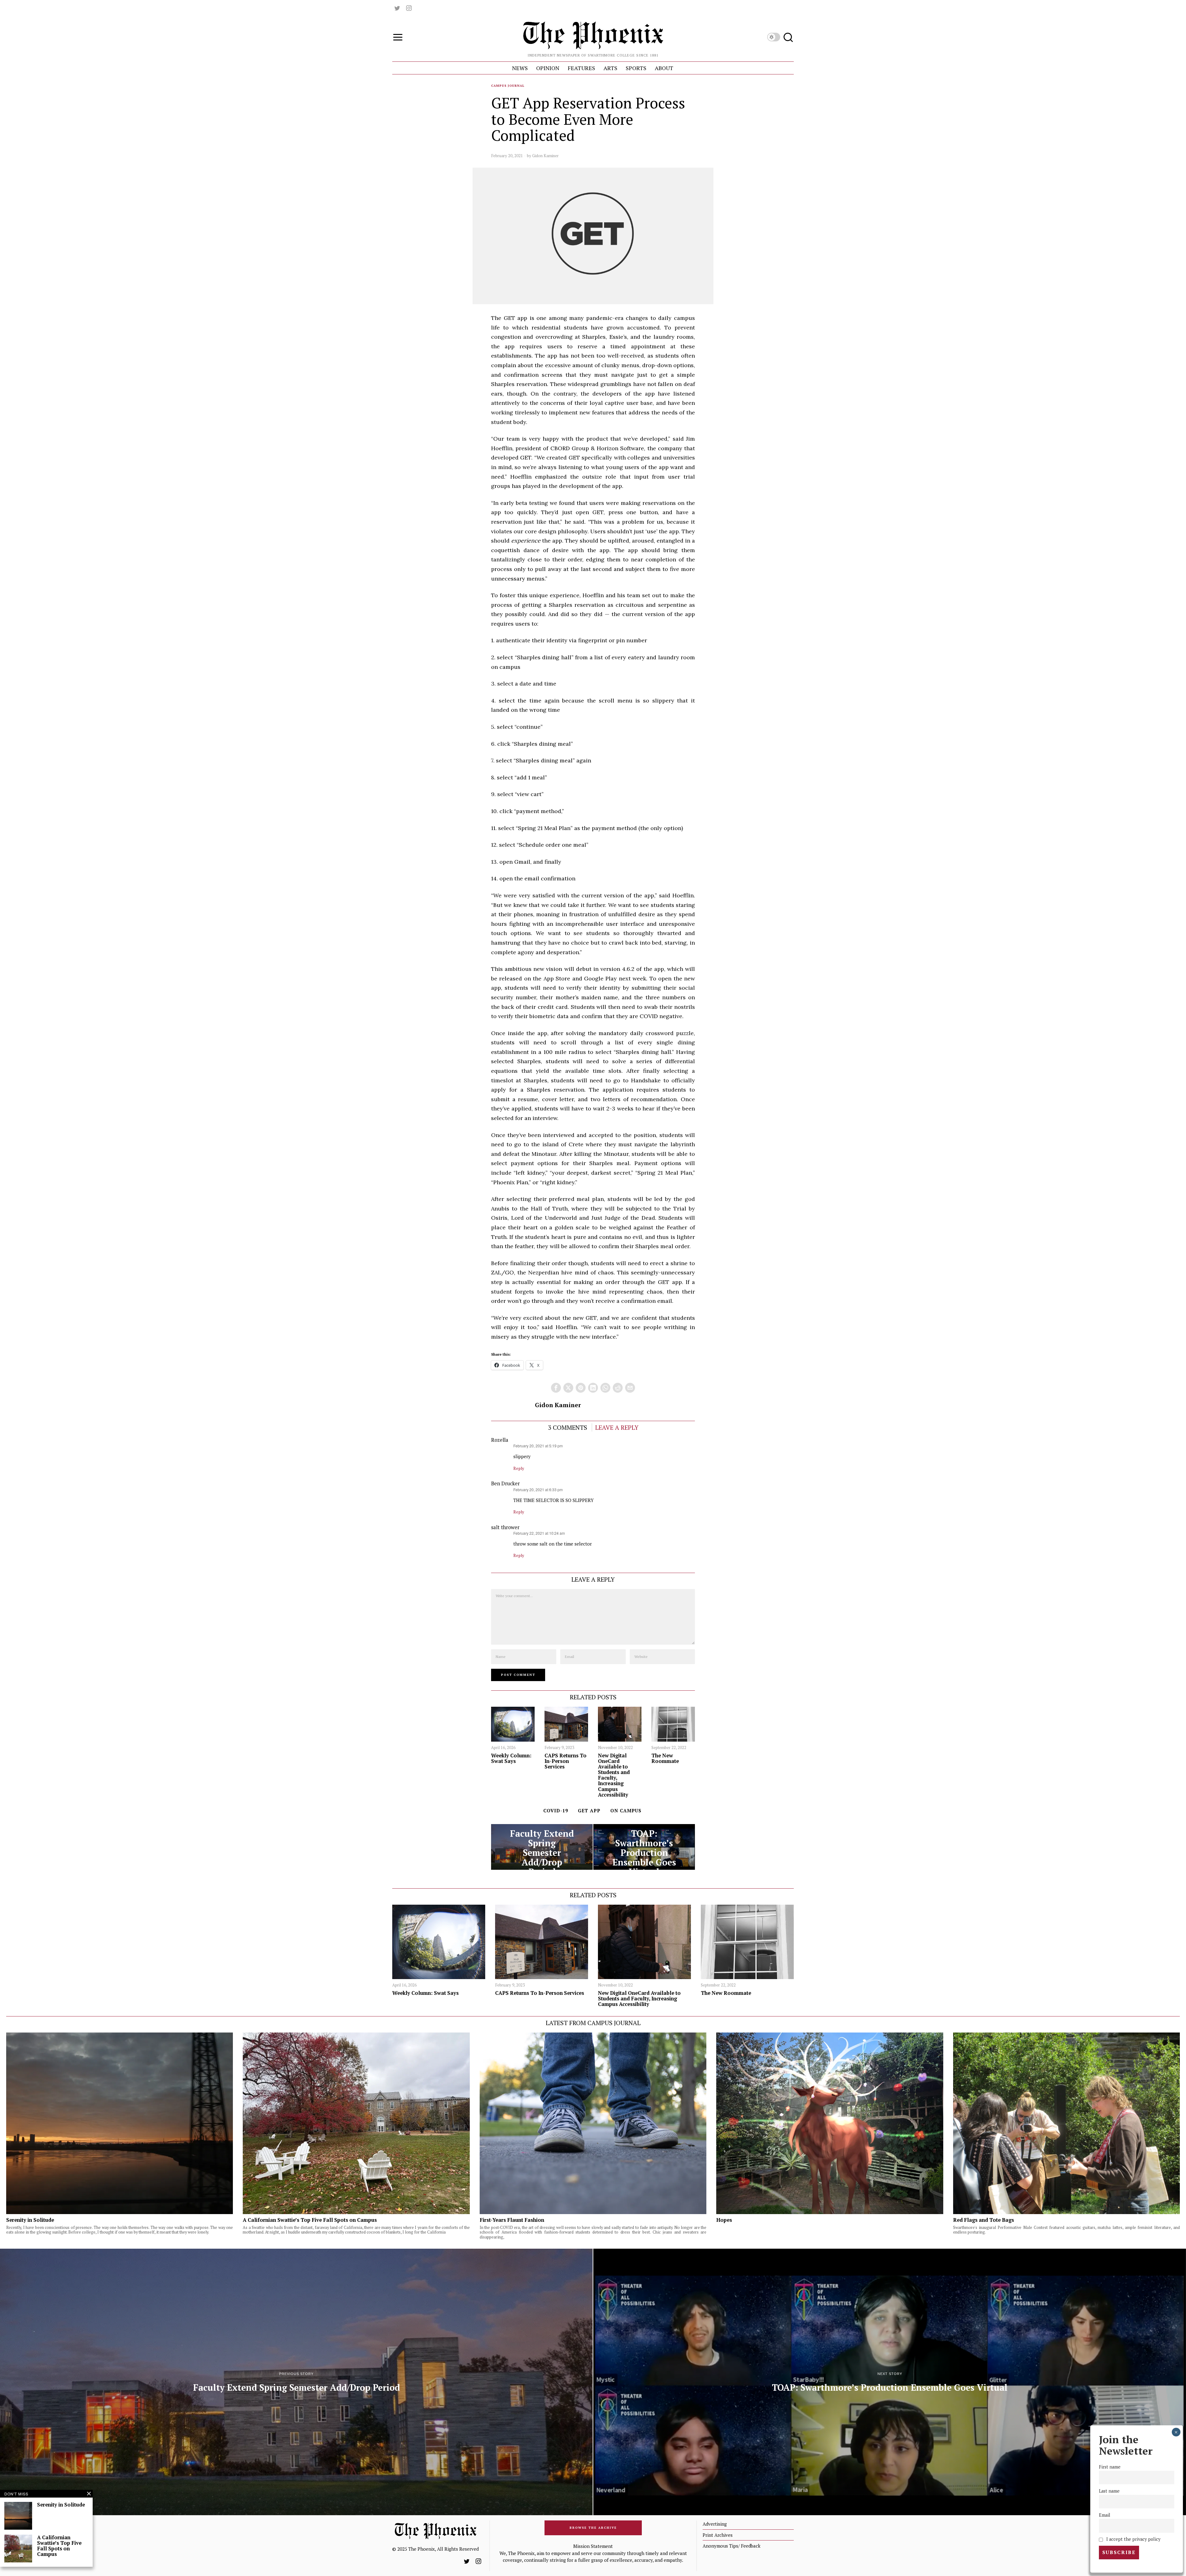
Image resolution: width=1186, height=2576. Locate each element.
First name (1110, 2467)
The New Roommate (665, 1758)
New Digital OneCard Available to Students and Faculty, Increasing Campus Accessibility (614, 1775)
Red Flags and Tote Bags (984, 2220)
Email (1105, 2515)
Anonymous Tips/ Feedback (732, 2546)
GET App (589, 1810)
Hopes (724, 2220)
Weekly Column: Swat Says (511, 1758)
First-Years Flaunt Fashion (512, 2220)
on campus (626, 1810)
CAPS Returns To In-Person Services (566, 1761)
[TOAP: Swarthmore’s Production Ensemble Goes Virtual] (644, 1847)
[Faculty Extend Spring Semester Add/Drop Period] (542, 1847)
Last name (1109, 2491)
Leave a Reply (617, 1427)
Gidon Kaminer (545, 156)
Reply (519, 1468)
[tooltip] (397, 8)
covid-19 (556, 1810)
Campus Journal (508, 86)
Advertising (715, 2524)
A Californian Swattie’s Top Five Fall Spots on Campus (310, 2220)
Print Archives (718, 2535)
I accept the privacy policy (1133, 2539)
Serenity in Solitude (30, 2220)
